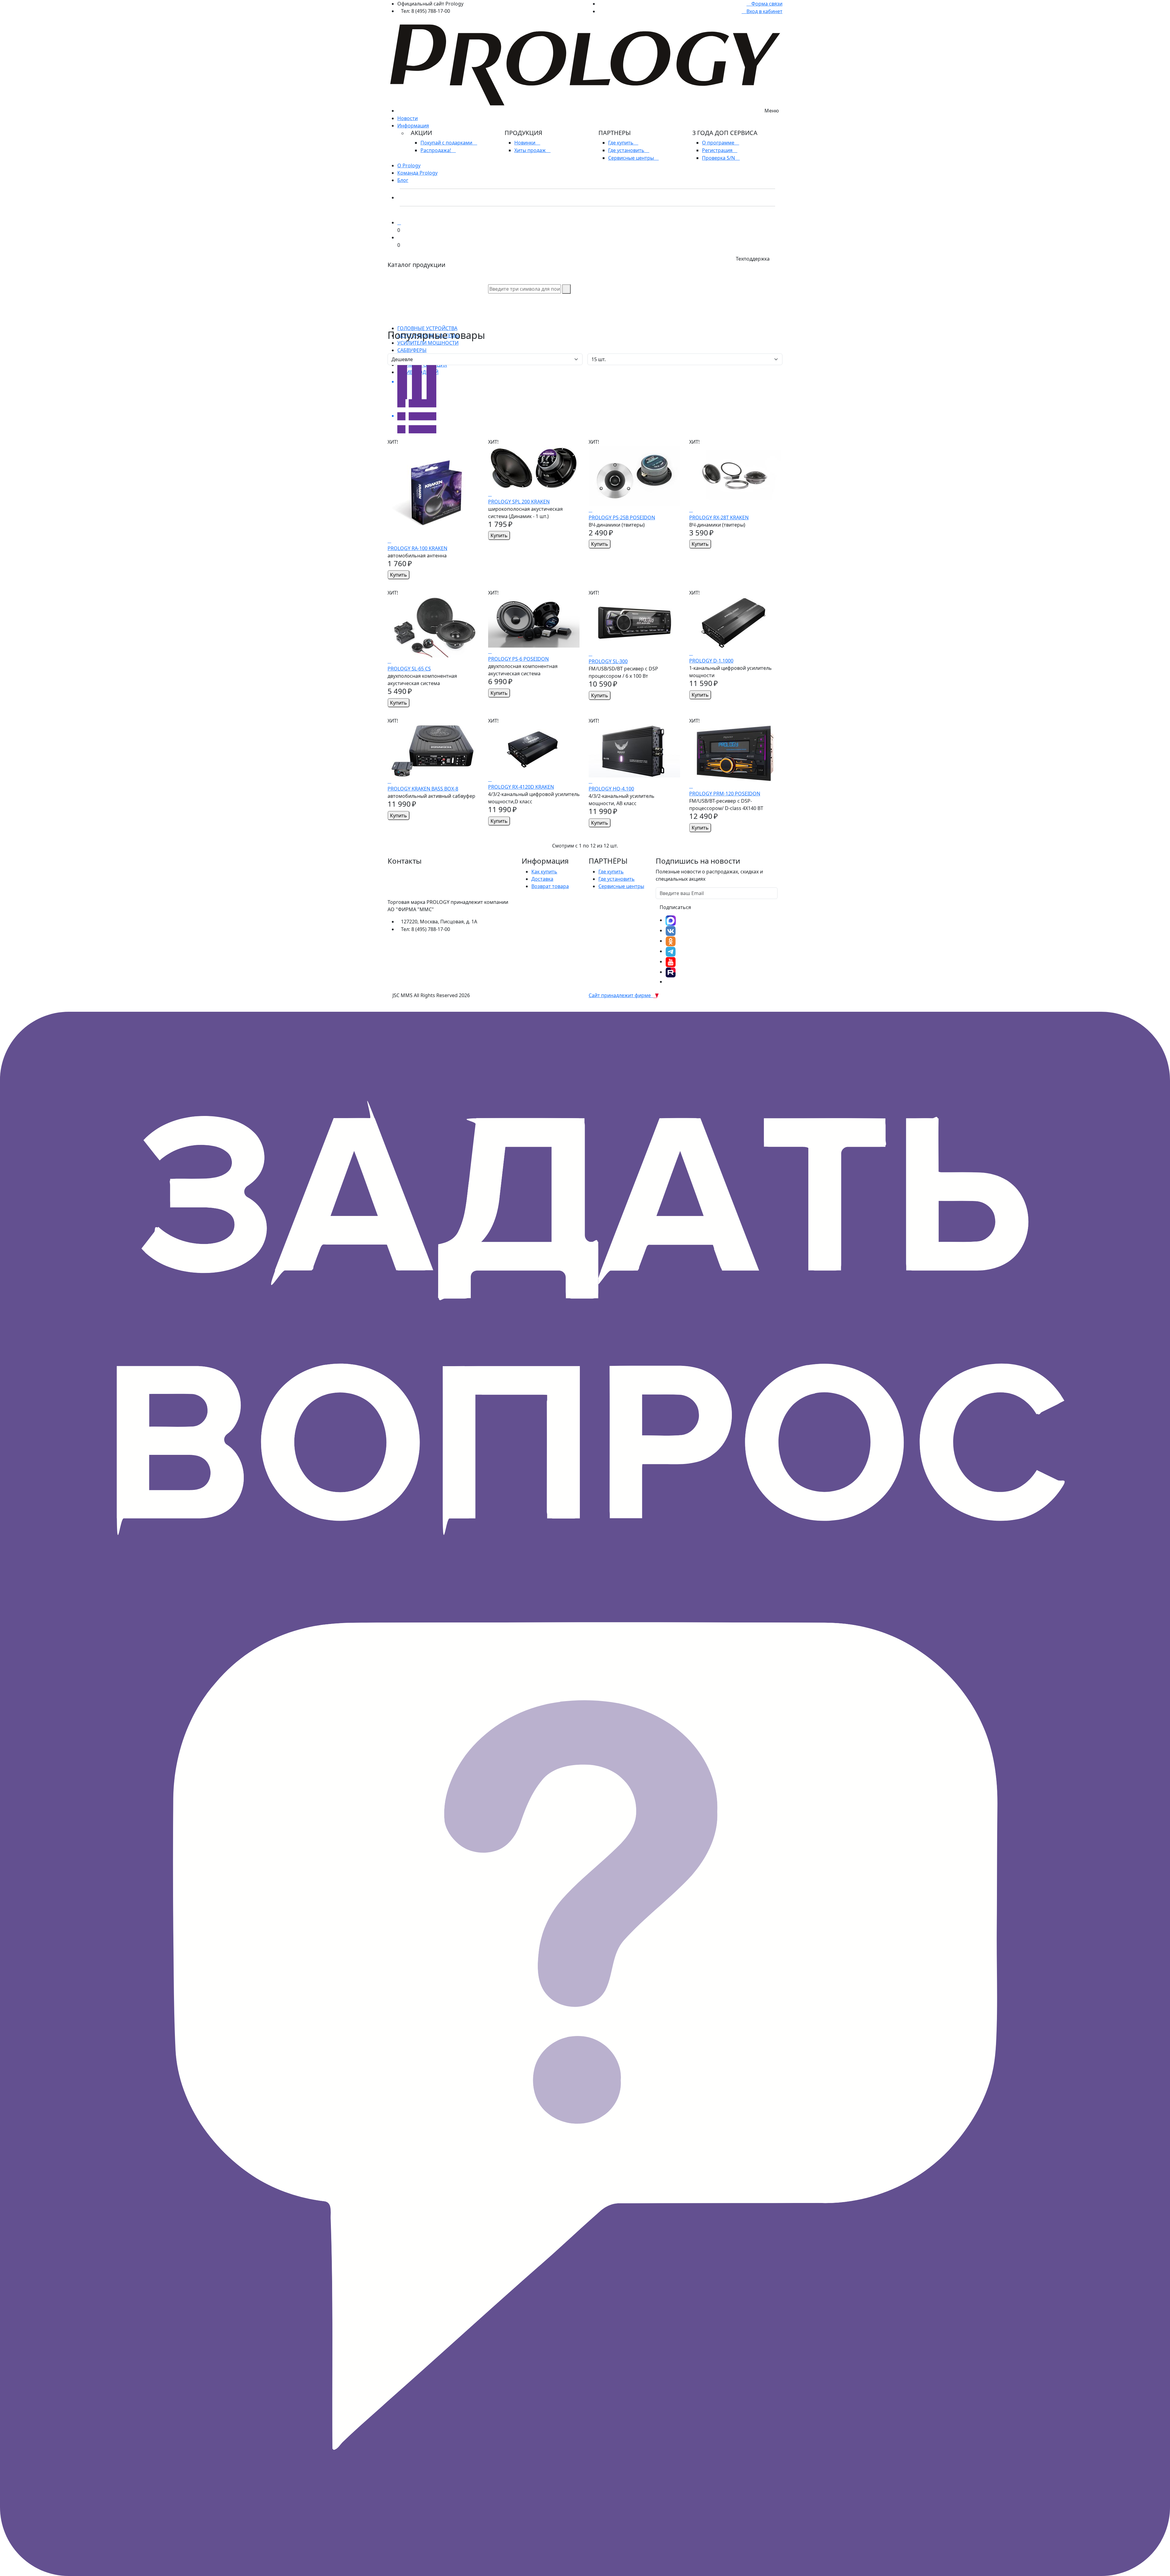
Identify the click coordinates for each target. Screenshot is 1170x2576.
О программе (719, 143)
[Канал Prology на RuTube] (671, 972)
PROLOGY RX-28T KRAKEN (719, 517)
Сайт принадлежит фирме (621, 995)
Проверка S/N (719, 158)
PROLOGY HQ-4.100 (611, 789)
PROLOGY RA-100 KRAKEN (417, 548)
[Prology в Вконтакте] (671, 930)
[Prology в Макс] (671, 920)
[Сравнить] (389, 541)
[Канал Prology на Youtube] (671, 961)
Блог (403, 180)
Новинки (525, 143)
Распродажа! (436, 150)
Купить (399, 575)
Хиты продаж (531, 150)
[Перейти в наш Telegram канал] (671, 951)
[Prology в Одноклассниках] (671, 941)
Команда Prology (417, 173)
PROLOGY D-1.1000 (711, 661)
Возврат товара (550, 886)
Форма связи (766, 4)
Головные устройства (427, 328)
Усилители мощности (428, 343)
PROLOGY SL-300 (608, 661)
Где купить (621, 143)
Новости (408, 118)
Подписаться (675, 907)
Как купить (544, 872)
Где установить (627, 150)
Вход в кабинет (764, 11)
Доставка (542, 879)
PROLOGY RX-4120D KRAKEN (521, 787)
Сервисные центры (632, 158)
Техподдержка (753, 259)
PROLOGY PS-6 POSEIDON (518, 659)
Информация (413, 126)
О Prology (409, 165)
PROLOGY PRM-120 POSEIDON (725, 794)
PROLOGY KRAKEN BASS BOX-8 (423, 789)
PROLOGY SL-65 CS (409, 669)
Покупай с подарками (447, 143)
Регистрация (718, 150)
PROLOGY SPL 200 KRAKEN (519, 502)
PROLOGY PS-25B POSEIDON (622, 517)
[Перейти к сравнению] (399, 222)
